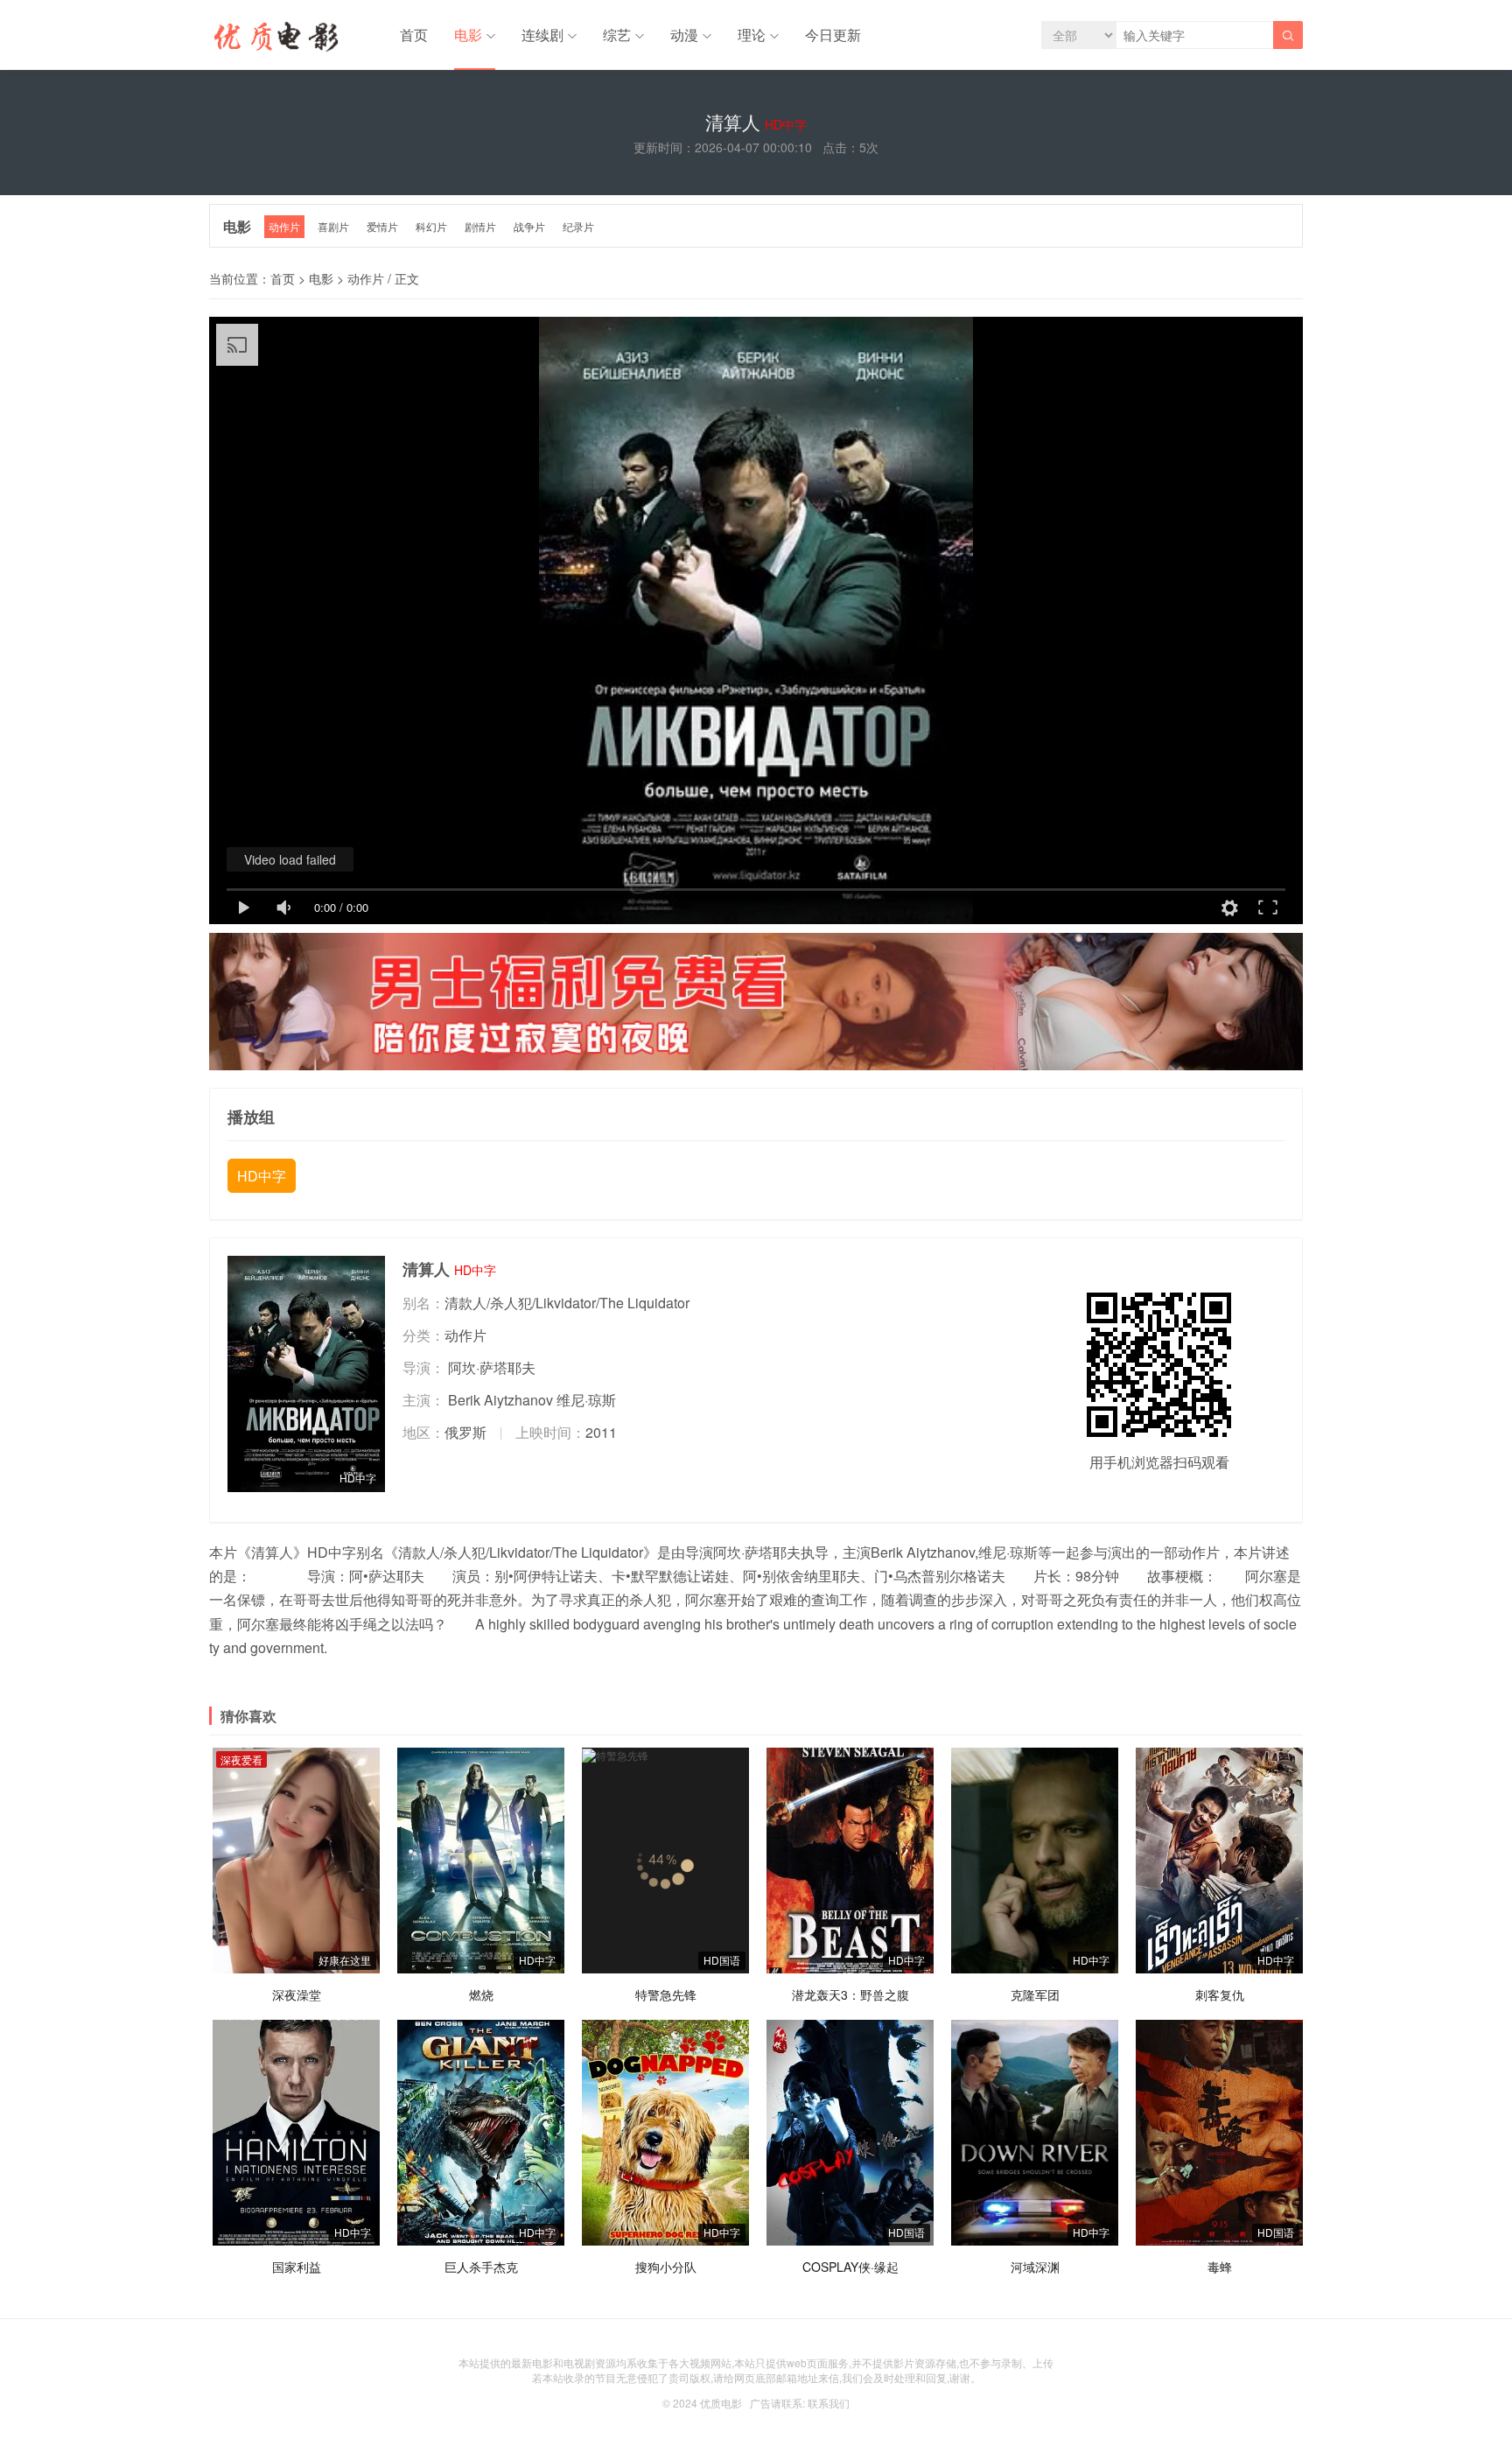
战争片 (529, 226)
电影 (468, 35)
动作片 (284, 226)
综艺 (617, 35)
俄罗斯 (465, 1432)
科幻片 (431, 226)
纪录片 (578, 226)
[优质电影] (274, 39)
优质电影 (721, 2403)
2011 (601, 1432)
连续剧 (542, 35)
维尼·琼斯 (586, 1400)
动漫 (684, 35)
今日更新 (833, 35)
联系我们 (829, 2403)
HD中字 (262, 1176)
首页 (414, 35)
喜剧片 (333, 226)
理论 (752, 35)
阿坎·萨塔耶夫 (492, 1367)
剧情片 (480, 226)
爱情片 (382, 226)
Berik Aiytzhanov (500, 1400)
